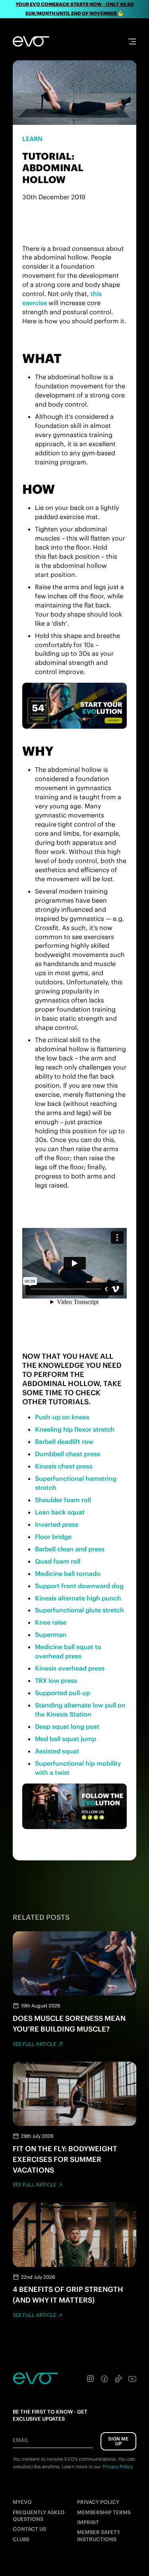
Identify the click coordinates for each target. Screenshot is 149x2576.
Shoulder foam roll (63, 1500)
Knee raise (51, 1622)
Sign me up (118, 2441)
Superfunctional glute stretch (79, 1610)
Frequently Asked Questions (39, 2516)
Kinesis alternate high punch (78, 1598)
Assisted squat (57, 1751)
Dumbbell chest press (68, 1454)
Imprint (88, 2522)
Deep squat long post (67, 1726)
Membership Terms (104, 2512)
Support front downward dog (79, 1586)
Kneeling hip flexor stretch (75, 1429)
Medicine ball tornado (68, 1573)
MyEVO (22, 2502)
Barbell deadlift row (64, 1442)
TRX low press (56, 1680)
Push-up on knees (62, 1417)
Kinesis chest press (64, 1466)
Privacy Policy (98, 2502)
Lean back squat (60, 1512)
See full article (34, 2044)
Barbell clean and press (70, 1549)
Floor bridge (53, 1537)
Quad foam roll (58, 1561)
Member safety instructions (99, 2536)
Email (21, 2440)
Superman (51, 1635)
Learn (32, 139)
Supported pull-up (63, 1693)
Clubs (21, 2539)
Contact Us (29, 2529)
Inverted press (57, 1524)
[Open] (132, 41)
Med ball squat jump (66, 1739)
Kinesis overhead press (70, 1668)
